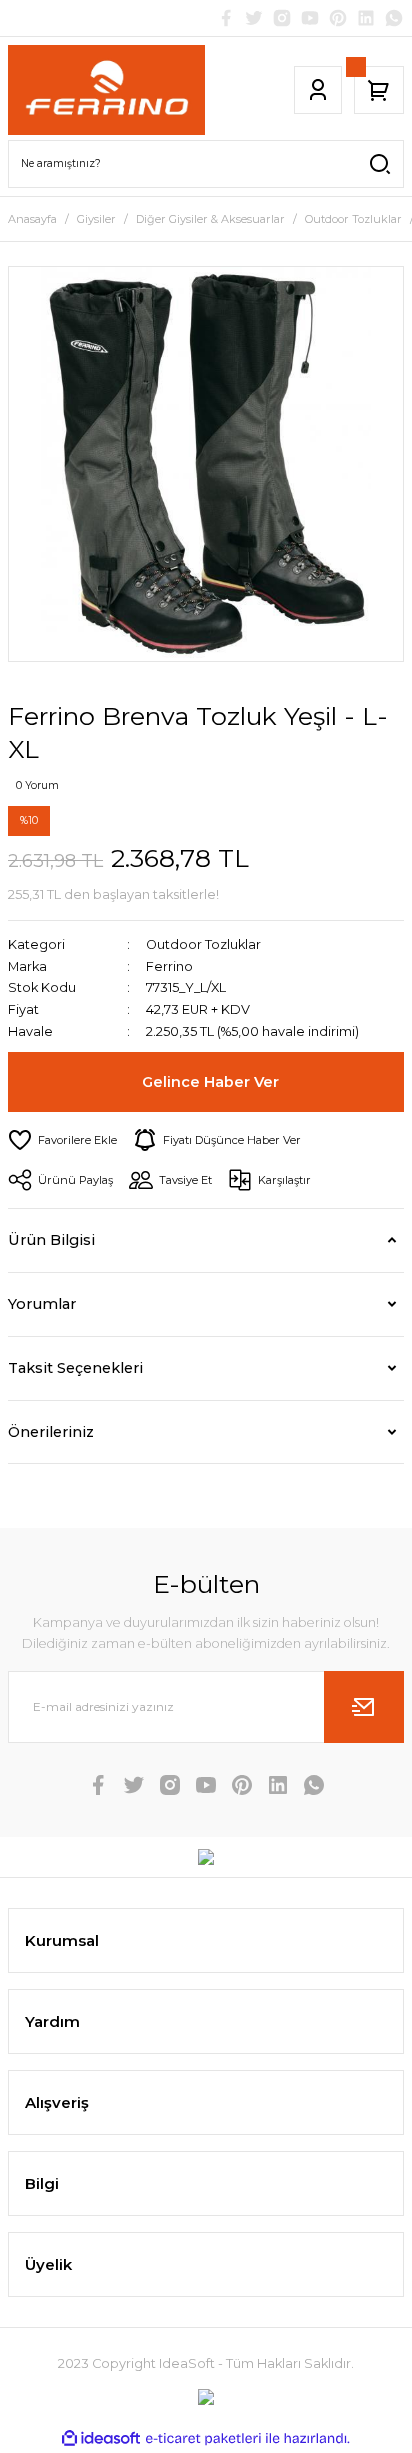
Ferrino (169, 966)
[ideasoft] (101, 2439)
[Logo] (106, 90)
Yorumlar (42, 1304)
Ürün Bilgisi (51, 1240)
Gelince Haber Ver (210, 1082)
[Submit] (364, 1707)
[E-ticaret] (203, 2438)
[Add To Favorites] (62, 1140)
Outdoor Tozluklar (203, 944)
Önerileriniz (51, 1432)
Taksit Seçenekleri (75, 1368)
